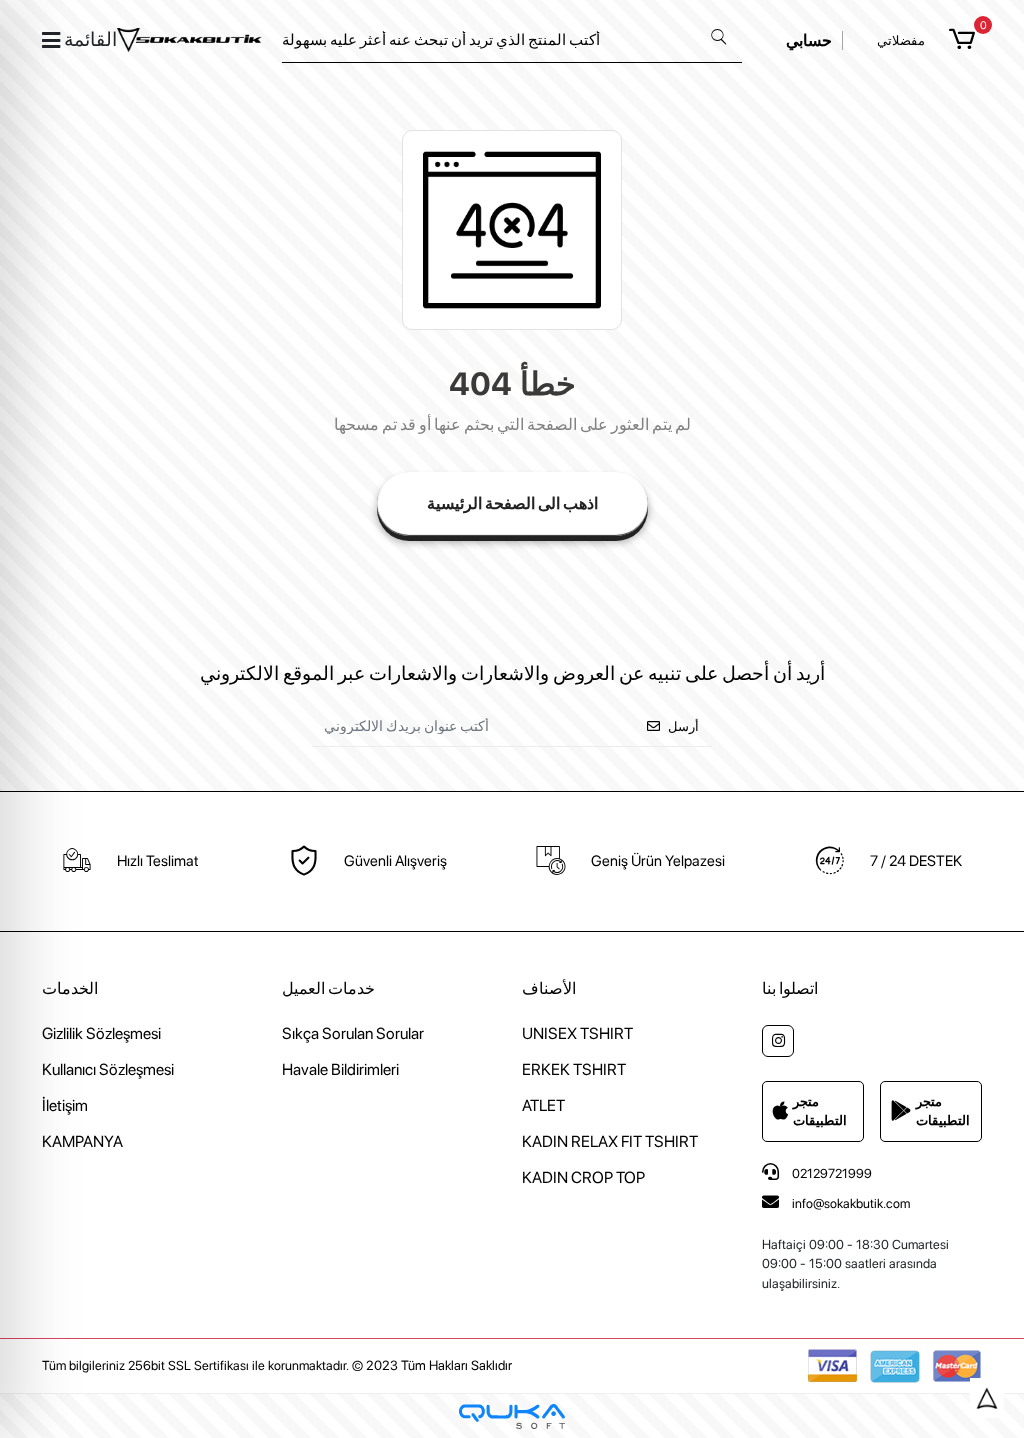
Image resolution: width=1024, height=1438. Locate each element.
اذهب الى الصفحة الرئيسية (512, 503)
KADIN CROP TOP (583, 1177)
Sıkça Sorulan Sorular (353, 1033)
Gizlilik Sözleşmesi (101, 1033)
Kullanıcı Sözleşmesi (108, 1069)
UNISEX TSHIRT (577, 1033)
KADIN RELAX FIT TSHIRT (610, 1141)
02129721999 (830, 1173)
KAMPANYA (82, 1141)
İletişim (65, 1105)
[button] (965, 40)
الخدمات (70, 988)
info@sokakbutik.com (851, 1203)
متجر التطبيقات (820, 1111)
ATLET (543, 1105)
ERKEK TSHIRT (574, 1069)
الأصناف (549, 988)
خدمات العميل (328, 988)
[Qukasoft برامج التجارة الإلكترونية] (512, 1416)
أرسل (683, 726)
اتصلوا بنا (790, 988)
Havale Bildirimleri (340, 1069)
